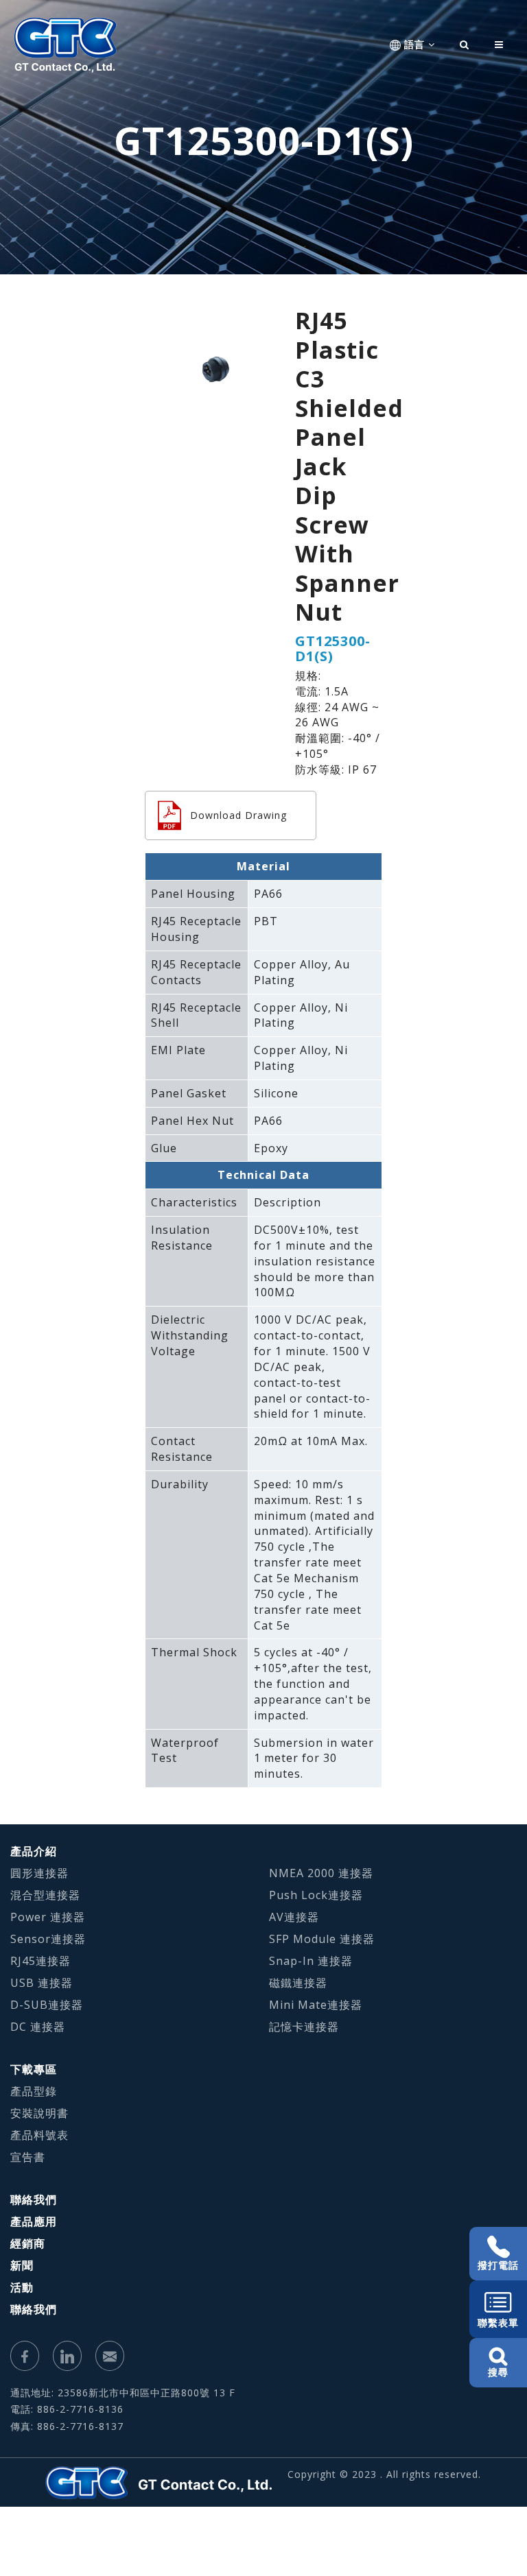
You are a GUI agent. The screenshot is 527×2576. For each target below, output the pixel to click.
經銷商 (28, 2243)
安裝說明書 (39, 2113)
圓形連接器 (39, 1873)
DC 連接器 (38, 2027)
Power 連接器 (48, 1917)
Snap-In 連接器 (311, 1961)
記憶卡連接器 (304, 2027)
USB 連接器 (42, 1983)
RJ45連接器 (40, 1961)
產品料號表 (39, 2135)
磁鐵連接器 (298, 1983)
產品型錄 (34, 2091)
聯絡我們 (34, 2199)
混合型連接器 (45, 1895)
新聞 (22, 2265)
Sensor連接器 (48, 1939)
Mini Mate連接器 (316, 2005)
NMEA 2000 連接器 (321, 1873)
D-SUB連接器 (47, 2005)
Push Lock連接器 (316, 1895)
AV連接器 (294, 1917)
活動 (22, 2287)
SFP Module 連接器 (322, 1939)
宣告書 (28, 2157)
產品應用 (34, 2221)
